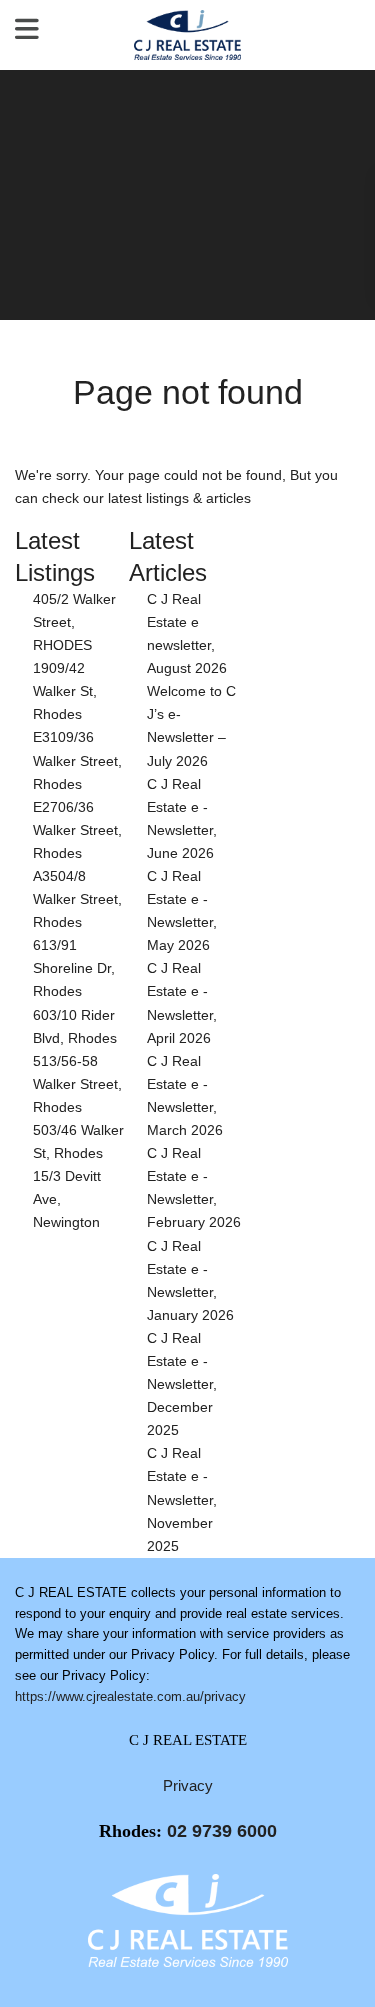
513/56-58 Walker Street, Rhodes (77, 1084)
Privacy (188, 1785)
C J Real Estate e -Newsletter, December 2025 (182, 1384)
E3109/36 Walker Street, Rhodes (77, 760)
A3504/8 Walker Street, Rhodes (77, 899)
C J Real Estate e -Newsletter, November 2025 (182, 1499)
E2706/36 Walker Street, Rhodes (77, 830)
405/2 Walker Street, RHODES (74, 622)
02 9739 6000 (222, 1831)
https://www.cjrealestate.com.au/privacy (130, 1696)
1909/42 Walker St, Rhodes (65, 691)
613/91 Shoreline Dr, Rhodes (74, 968)
